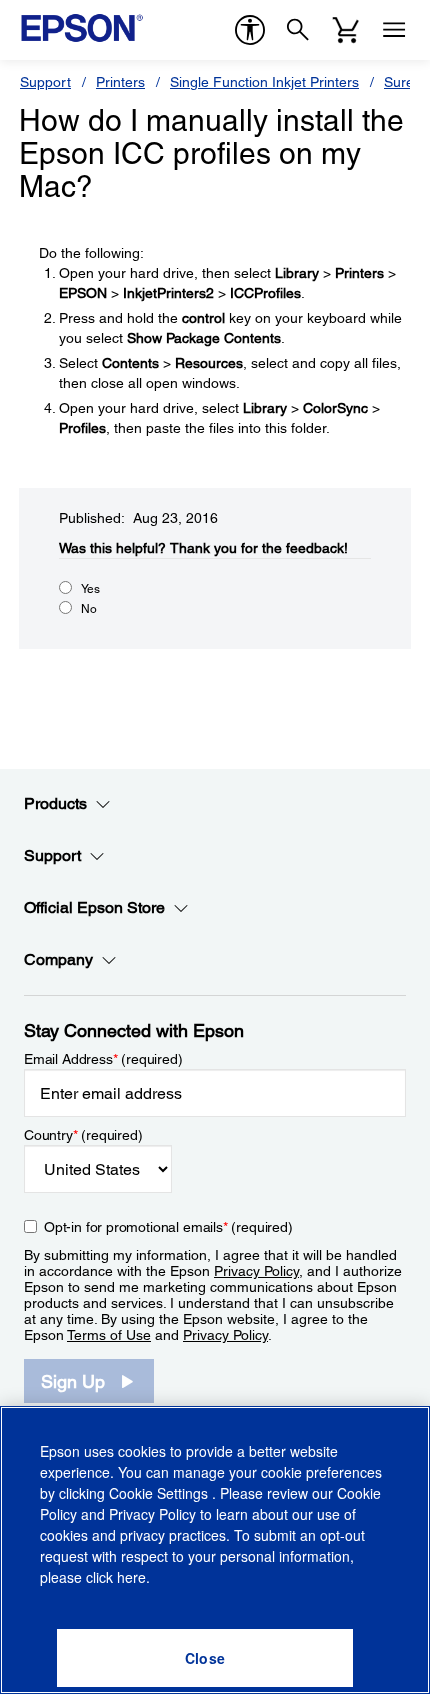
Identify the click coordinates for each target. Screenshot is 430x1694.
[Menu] (394, 30)
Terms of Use (109, 1335)
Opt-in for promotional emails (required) (168, 1227)
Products (55, 803)
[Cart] (346, 30)
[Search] (298, 30)
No (89, 609)
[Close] (205, 1658)
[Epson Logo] (82, 28)
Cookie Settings (160, 1493)
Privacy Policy (256, 1271)
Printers (120, 82)
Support (45, 82)
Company (58, 959)
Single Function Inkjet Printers (264, 82)
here (131, 1577)
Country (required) (83, 1135)
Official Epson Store (94, 907)
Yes (90, 589)
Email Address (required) (103, 1059)
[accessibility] (250, 30)
